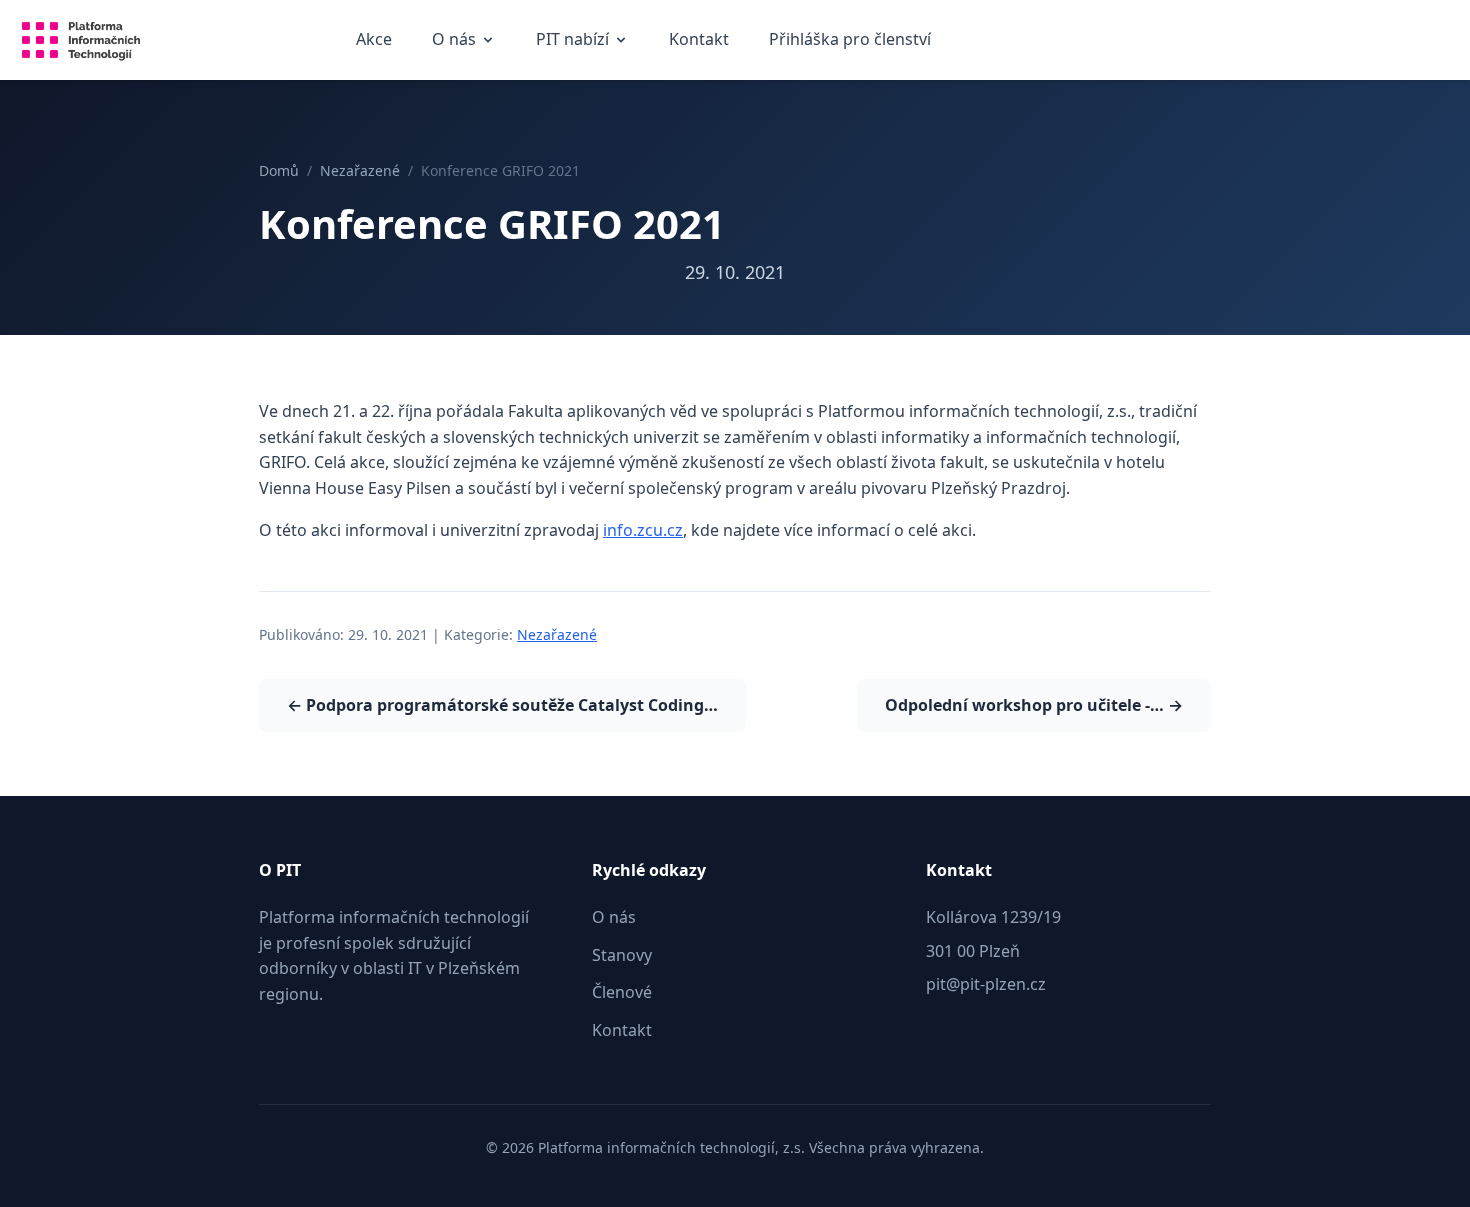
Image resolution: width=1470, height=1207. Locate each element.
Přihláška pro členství (850, 39)
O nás (454, 39)
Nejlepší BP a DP (606, 108)
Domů (279, 170)
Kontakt (699, 39)
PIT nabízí (572, 39)
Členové (622, 992)
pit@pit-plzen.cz (986, 984)
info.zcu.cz (643, 530)
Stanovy (471, 108)
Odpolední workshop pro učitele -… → (1034, 705)
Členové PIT (485, 157)
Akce (374, 39)
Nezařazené (360, 170)
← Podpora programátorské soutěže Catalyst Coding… (502, 705)
